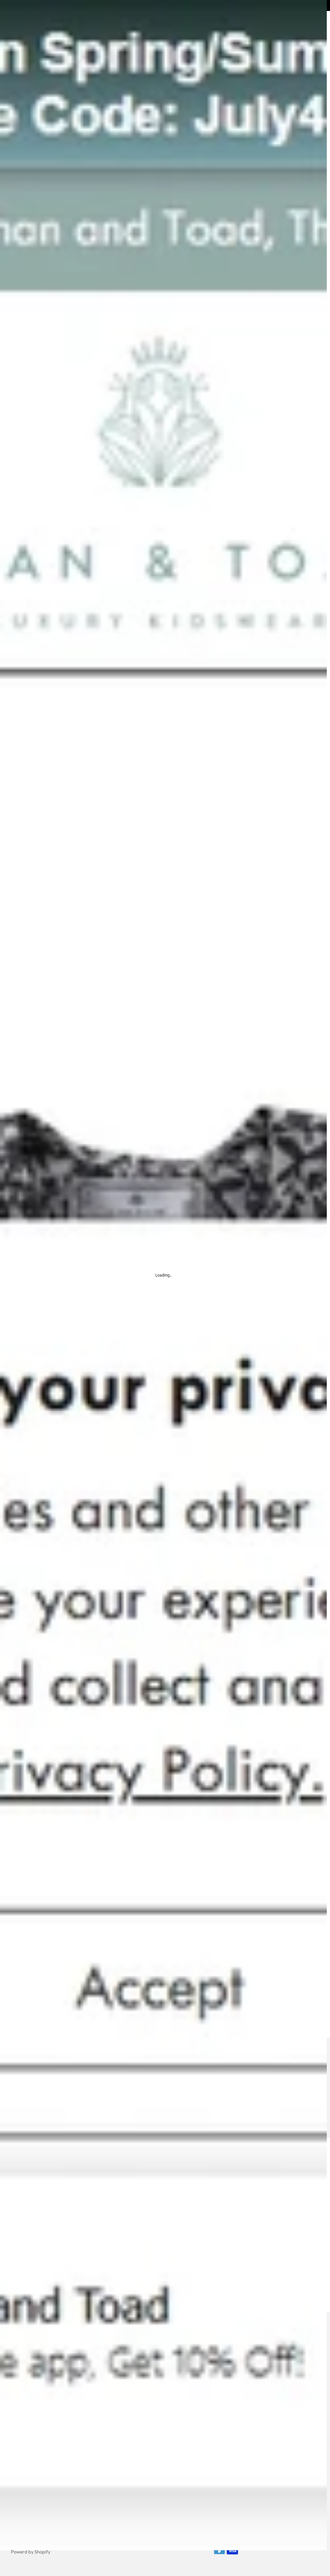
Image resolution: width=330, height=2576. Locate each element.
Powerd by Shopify (31, 2552)
